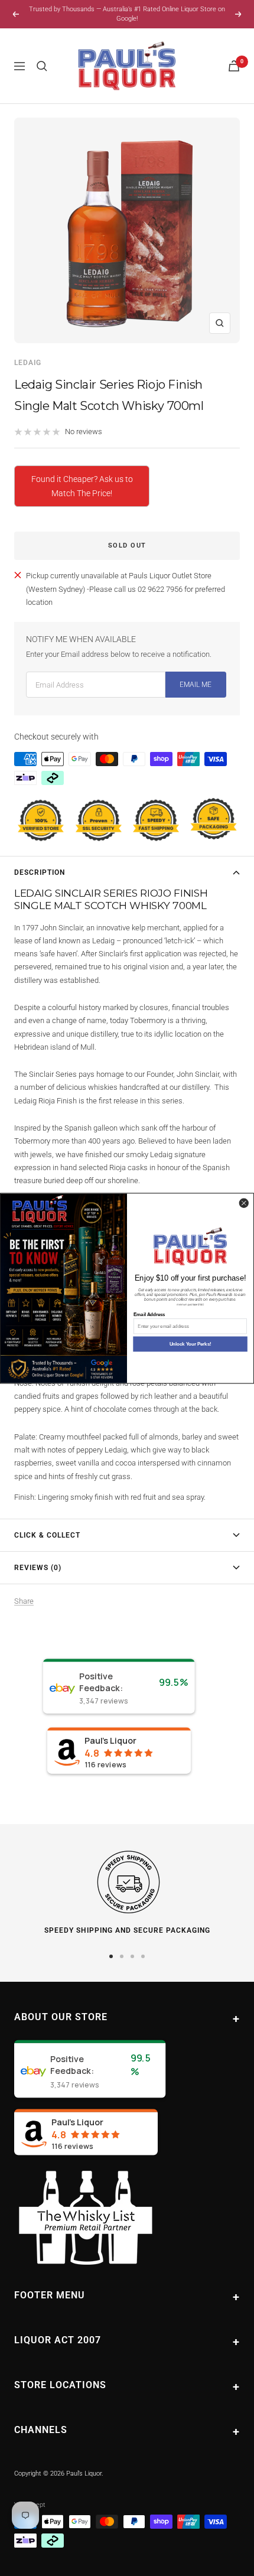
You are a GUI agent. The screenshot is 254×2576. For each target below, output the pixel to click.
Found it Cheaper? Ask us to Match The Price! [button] (82, 486)
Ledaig (28, 363)
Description (40, 872)
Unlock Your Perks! (190, 1344)
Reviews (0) (38, 1568)
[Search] (42, 66)
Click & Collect (47, 1535)
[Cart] (234, 66)
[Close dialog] (244, 1203)
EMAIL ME (196, 685)
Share (24, 1601)
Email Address (149, 1314)
